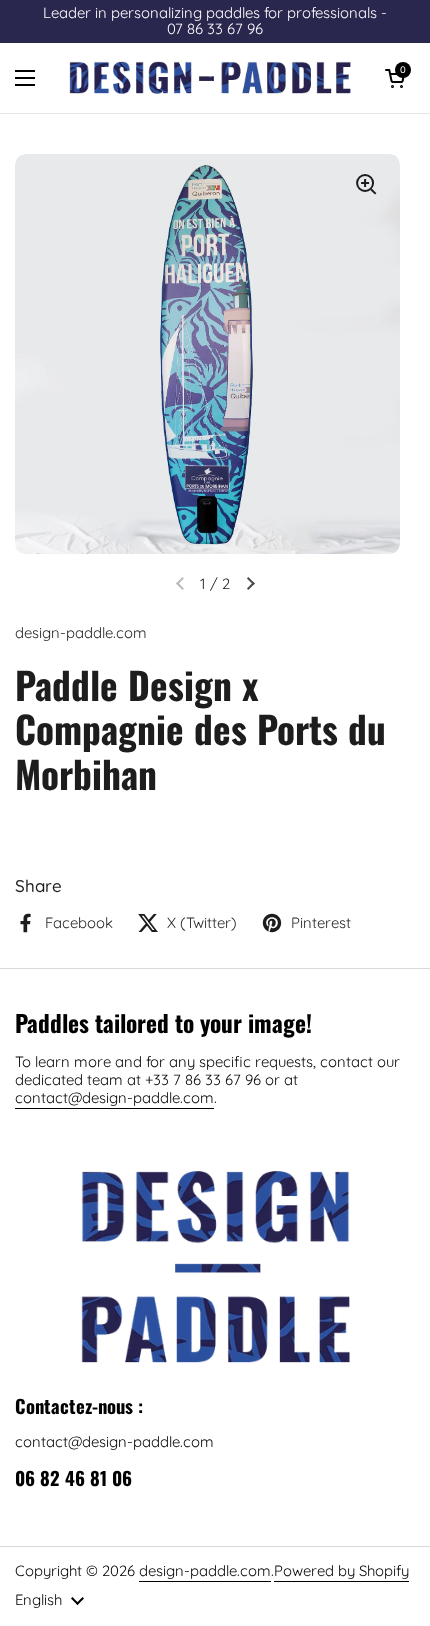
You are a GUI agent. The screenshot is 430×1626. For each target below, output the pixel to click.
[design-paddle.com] (210, 78)
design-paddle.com (205, 1570)
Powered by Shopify (341, 1570)
